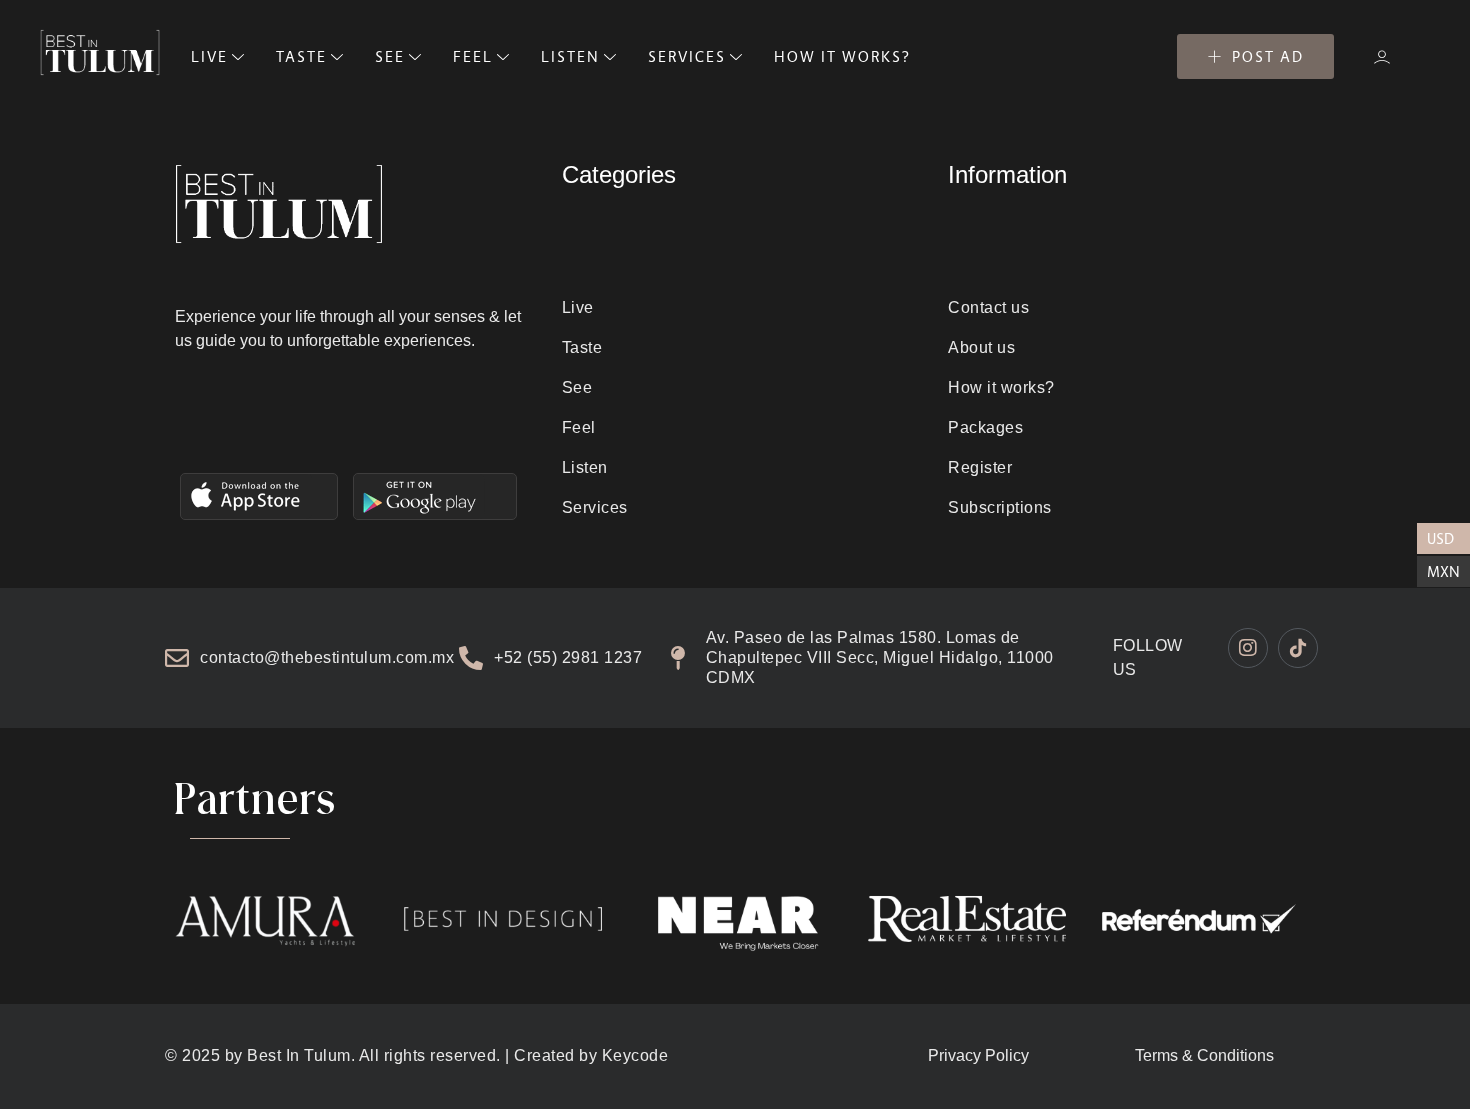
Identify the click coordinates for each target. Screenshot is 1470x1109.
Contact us (988, 307)
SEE (390, 56)
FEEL (473, 56)
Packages (985, 427)
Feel (579, 427)
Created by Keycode (591, 1055)
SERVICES (687, 56)
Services (595, 507)
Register (980, 467)
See (577, 387)
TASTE (301, 56)
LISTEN (570, 56)
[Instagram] (1248, 648)
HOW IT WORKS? (842, 56)
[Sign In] (1382, 57)
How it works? (1001, 387)
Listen (585, 467)
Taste (582, 347)
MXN (1443, 571)
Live (578, 307)
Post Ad (1268, 56)
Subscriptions (1000, 507)
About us (981, 347)
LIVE (209, 56)
